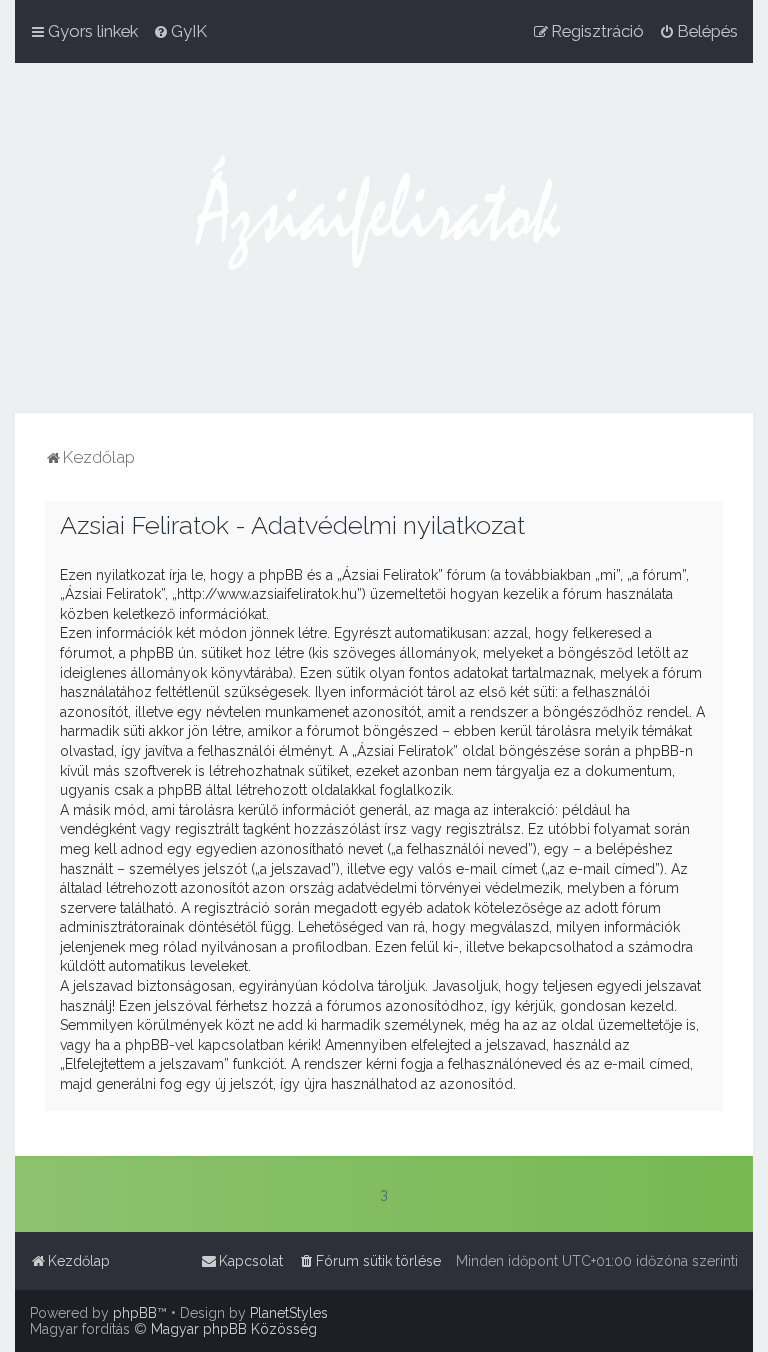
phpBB (135, 1313)
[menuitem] (180, 31)
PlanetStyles (289, 1313)
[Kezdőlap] (384, 238)
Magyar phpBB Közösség (234, 1329)
